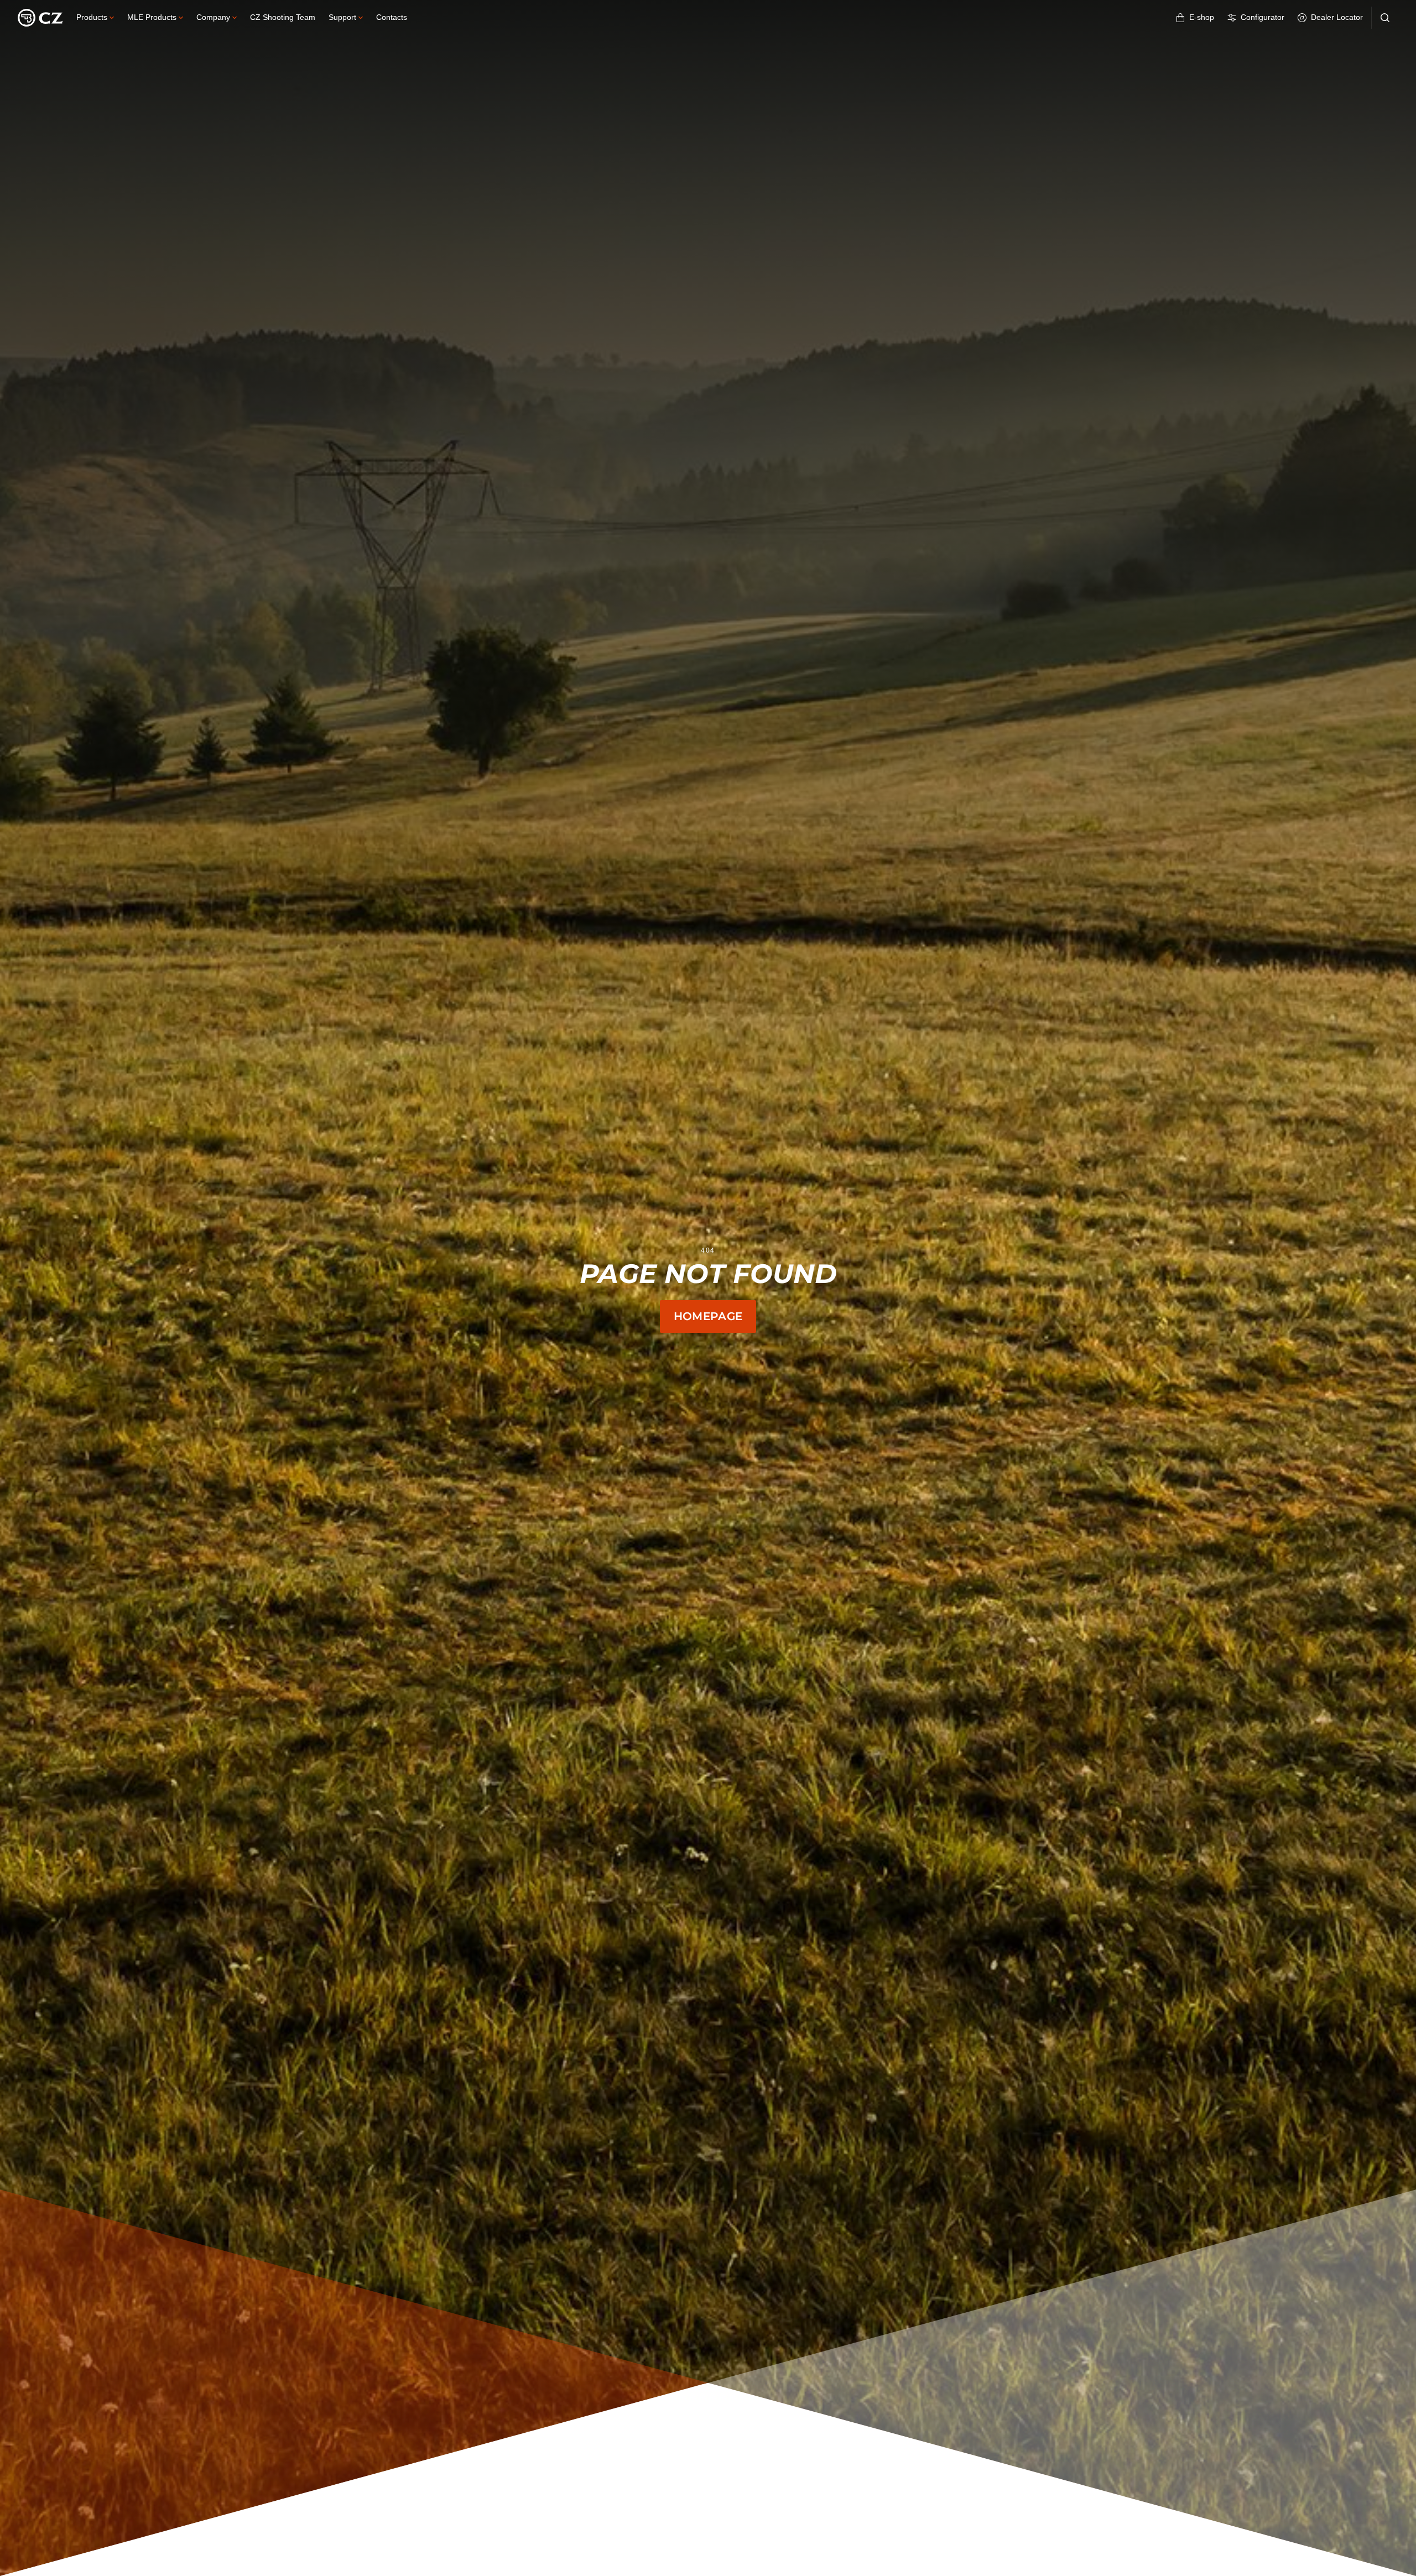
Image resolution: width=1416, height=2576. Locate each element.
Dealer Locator (1337, 17)
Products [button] (92, 17)
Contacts (392, 17)
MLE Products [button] (152, 17)
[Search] (1385, 18)
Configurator (1263, 17)
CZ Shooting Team (283, 17)
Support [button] (342, 17)
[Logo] (40, 18)
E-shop (1202, 17)
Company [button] (213, 17)
